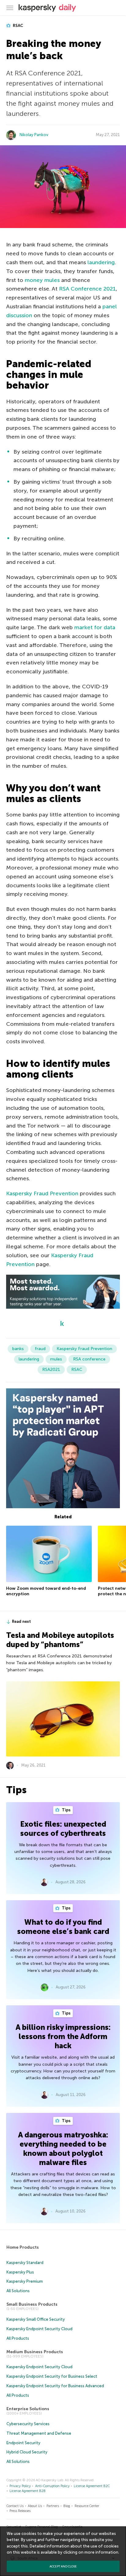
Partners (53, 2506)
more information (101, 2552)
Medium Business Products (35, 2352)
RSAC (18, 26)
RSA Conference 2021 (87, 289)
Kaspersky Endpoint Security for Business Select (52, 2376)
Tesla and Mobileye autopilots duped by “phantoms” (60, 1640)
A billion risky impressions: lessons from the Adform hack (63, 2036)
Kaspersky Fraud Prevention (42, 1193)
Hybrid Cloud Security (27, 2452)
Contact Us (15, 2506)
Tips (66, 1810)
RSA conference (89, 1359)
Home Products (23, 2247)
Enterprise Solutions (28, 2409)
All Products (18, 2338)
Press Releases (20, 2511)
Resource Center (87, 2506)
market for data (95, 627)
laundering (101, 262)
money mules (42, 280)
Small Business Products (32, 2304)
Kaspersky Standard (25, 2263)
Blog (67, 2506)
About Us (35, 2506)
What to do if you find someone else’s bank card (63, 1927)
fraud (40, 1349)
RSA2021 (51, 1370)
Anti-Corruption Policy (52, 2486)
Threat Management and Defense (39, 2433)
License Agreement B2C (92, 2486)
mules (56, 1359)
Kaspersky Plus (20, 2272)
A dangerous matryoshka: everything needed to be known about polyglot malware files (63, 2149)
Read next (21, 1621)
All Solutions (18, 2291)
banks (18, 1349)
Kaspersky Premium (25, 2281)
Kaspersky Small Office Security (36, 2319)
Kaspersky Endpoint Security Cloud (39, 2329)
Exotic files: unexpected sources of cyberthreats (63, 1829)
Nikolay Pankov (34, 135)
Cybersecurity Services (28, 2424)
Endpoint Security (23, 2443)
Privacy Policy (20, 2486)
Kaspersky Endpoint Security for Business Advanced (55, 2386)
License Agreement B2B (28, 2491)
